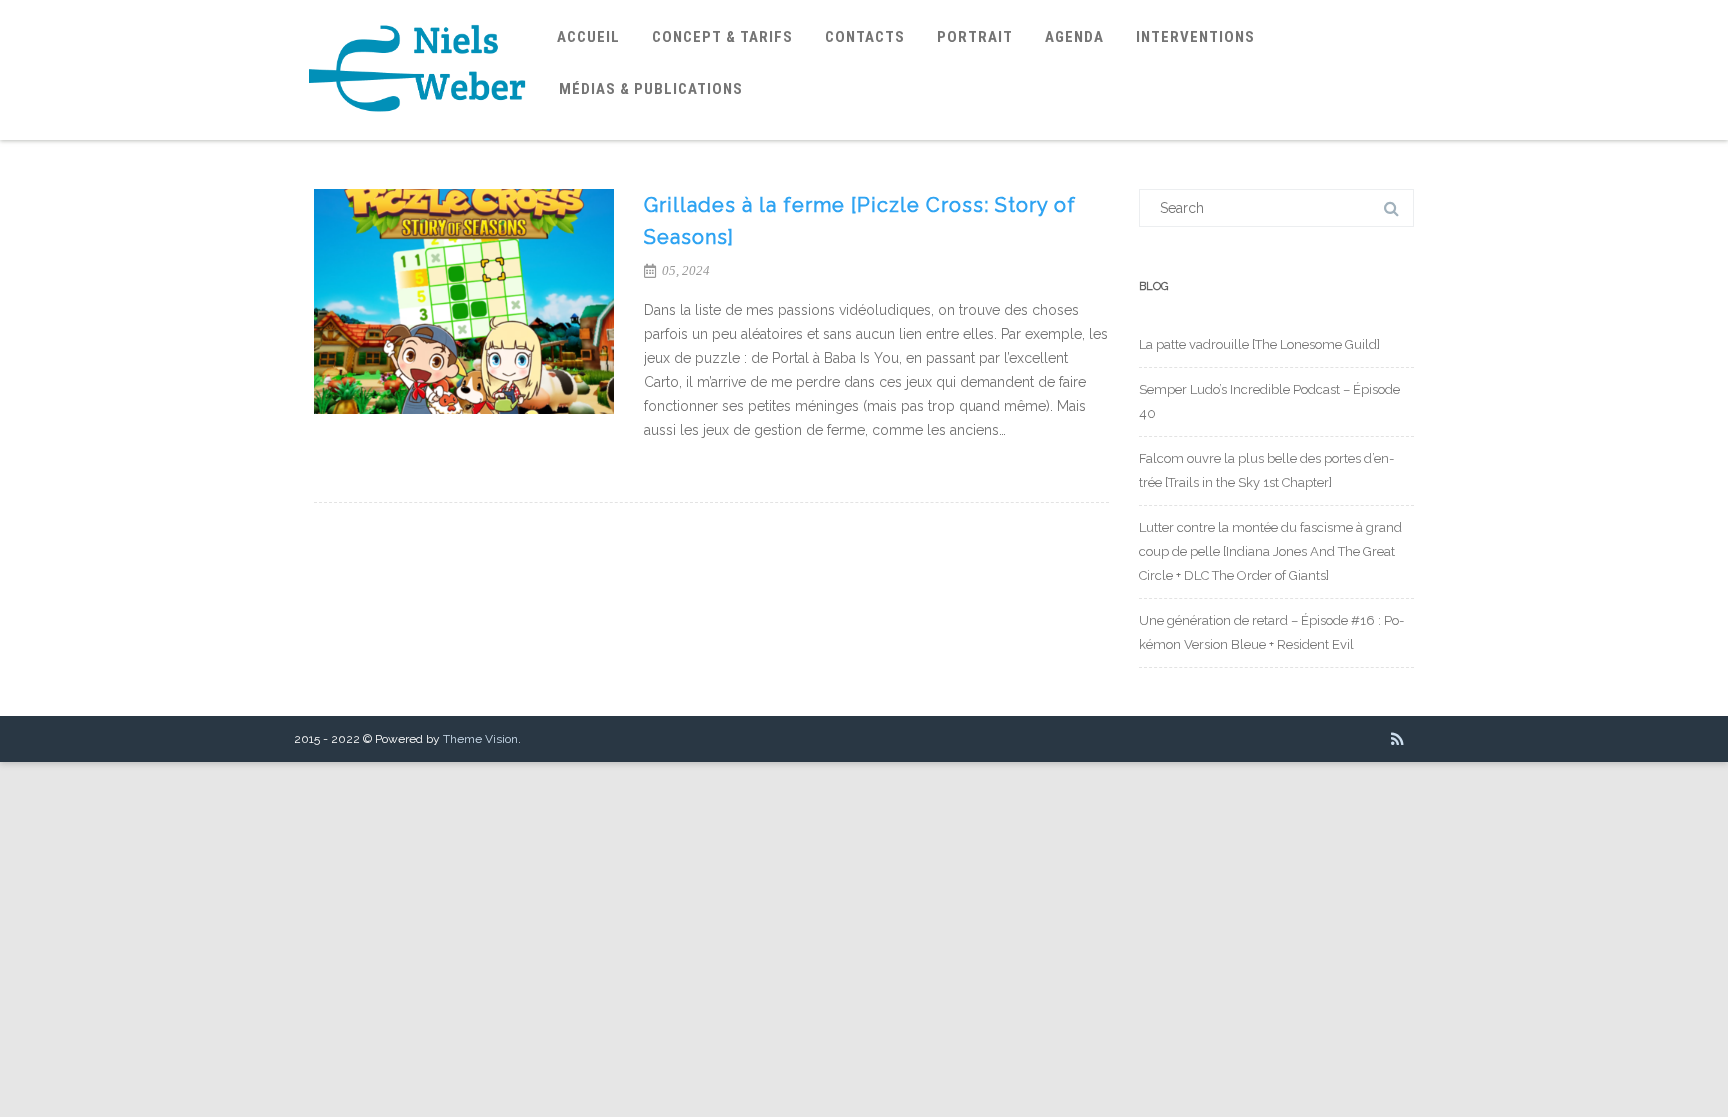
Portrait (975, 37)
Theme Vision (480, 739)
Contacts (865, 37)
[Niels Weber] (418, 133)
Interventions (1195, 37)
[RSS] (1397, 739)
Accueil (588, 37)
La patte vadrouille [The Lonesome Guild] (1259, 344)
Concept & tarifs (722, 37)
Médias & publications (651, 89)
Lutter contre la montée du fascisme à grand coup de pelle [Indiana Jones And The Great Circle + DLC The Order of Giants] (1270, 551)
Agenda (1074, 37)
